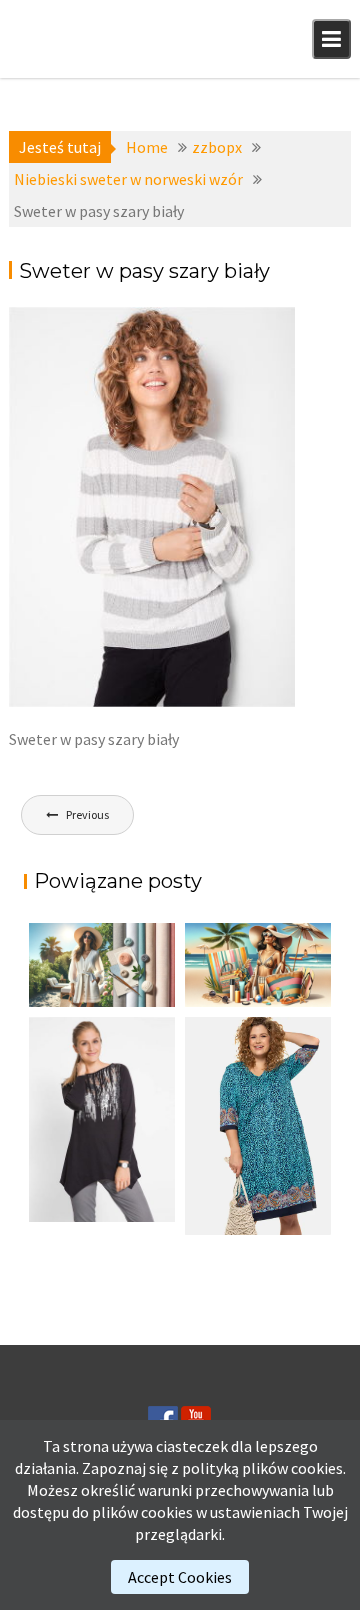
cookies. (318, 1468)
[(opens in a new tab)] (258, 1126)
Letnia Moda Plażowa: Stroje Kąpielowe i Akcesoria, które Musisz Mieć (251, 999)
